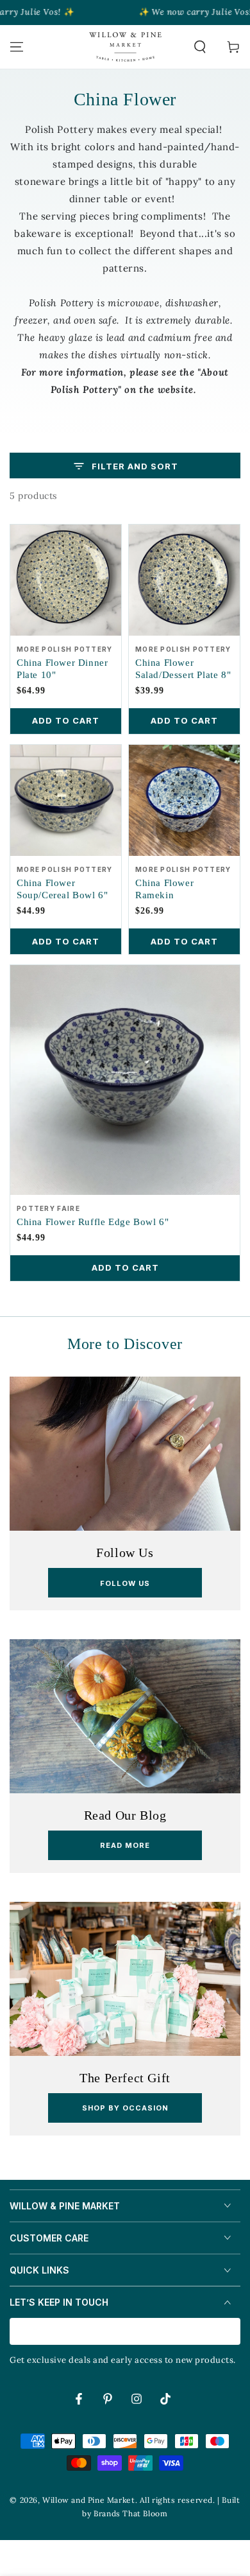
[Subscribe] (233, 2332)
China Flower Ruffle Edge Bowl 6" (93, 1222)
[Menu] (17, 47)
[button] (200, 47)
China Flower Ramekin (164, 889)
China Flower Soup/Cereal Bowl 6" (62, 889)
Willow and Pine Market (88, 2500)
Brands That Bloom (130, 2513)
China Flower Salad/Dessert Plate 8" (183, 669)
